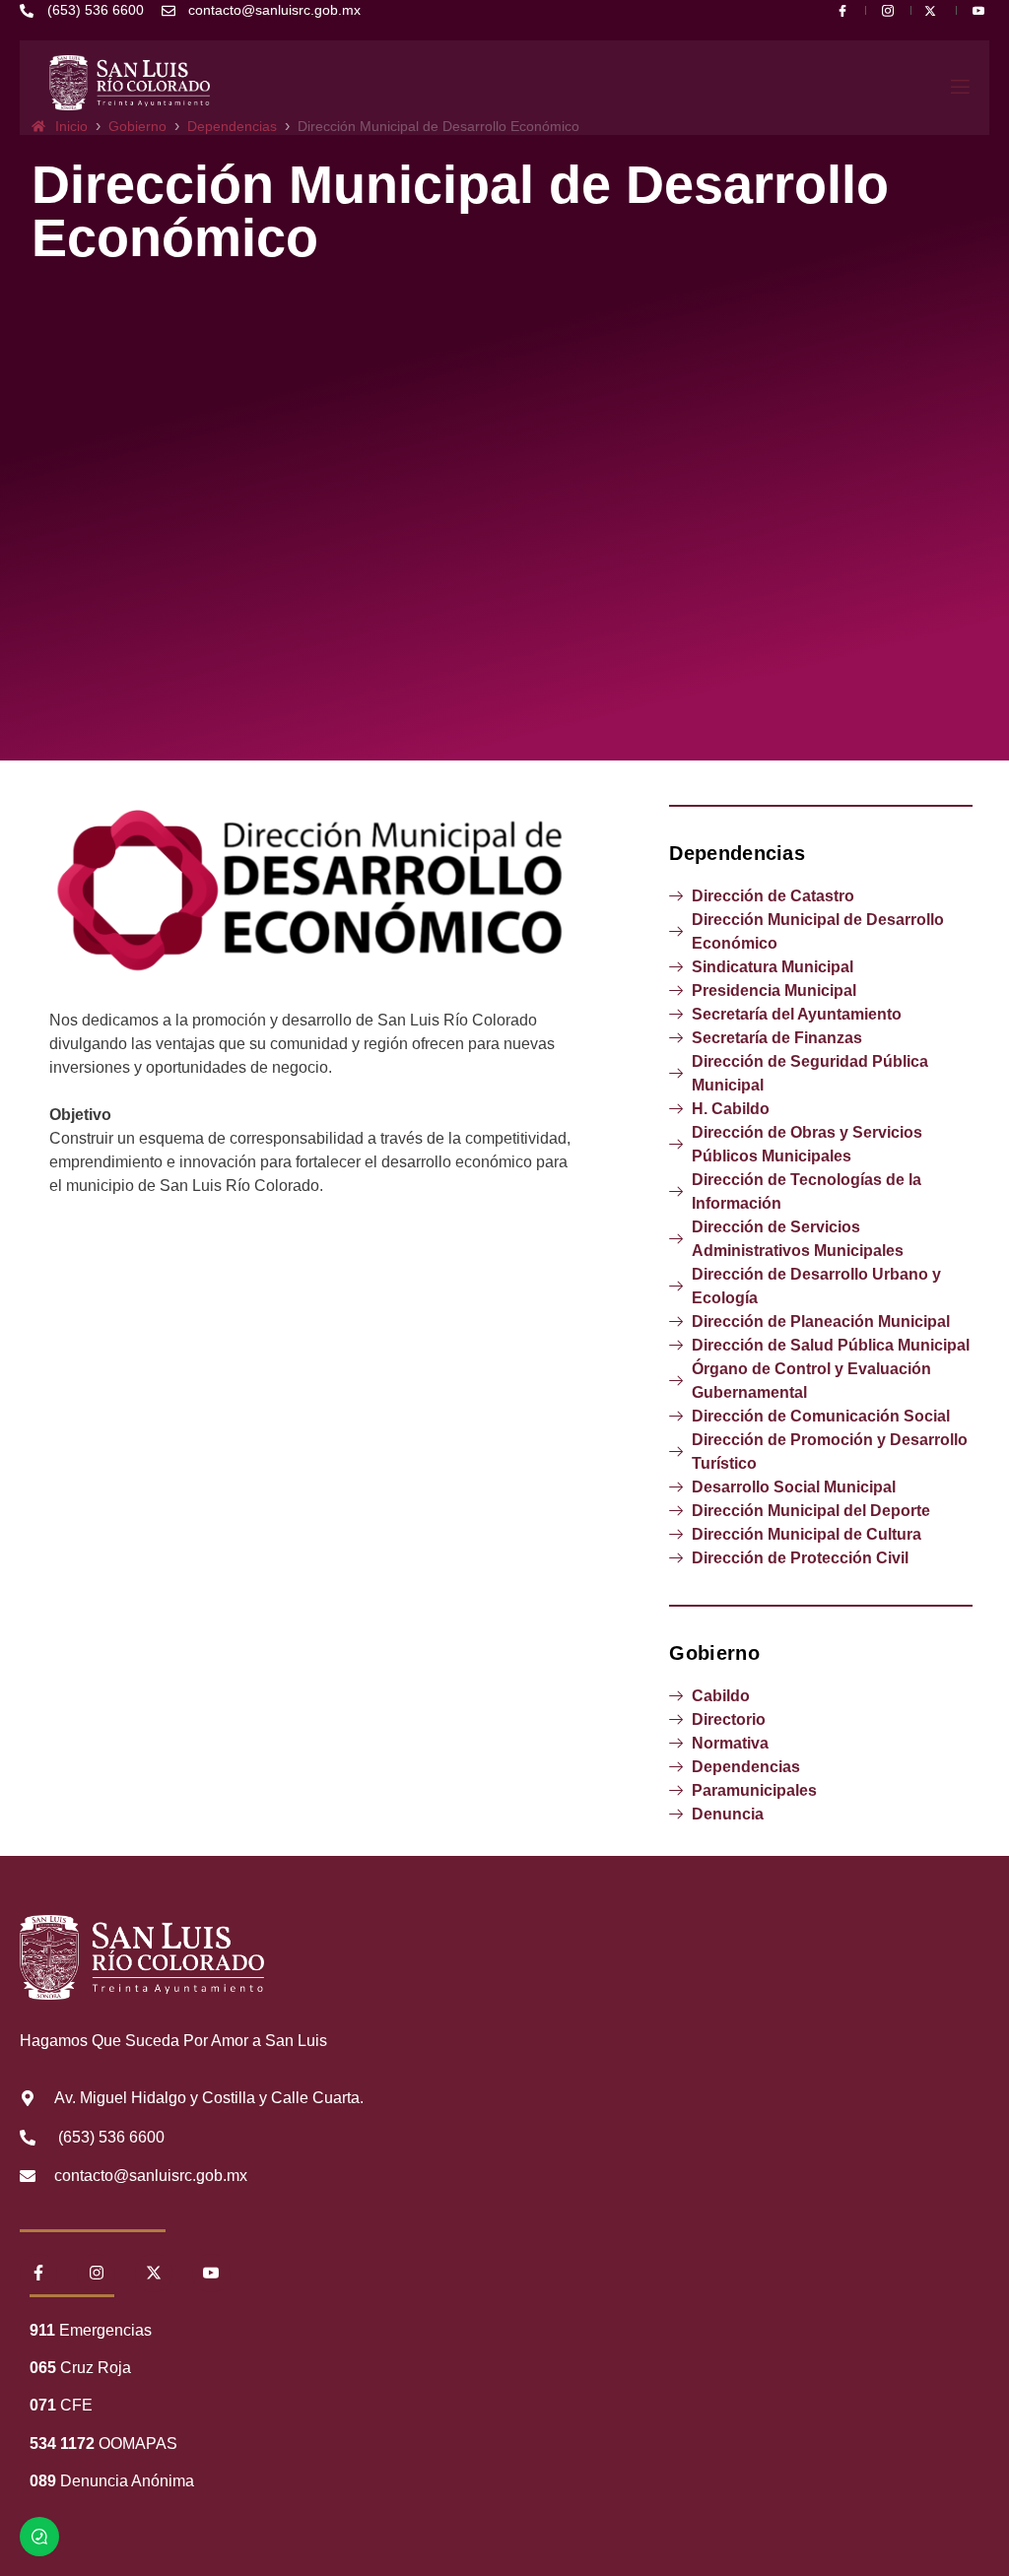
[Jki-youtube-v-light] (211, 2273)
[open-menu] (959, 88)
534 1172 (62, 2444)
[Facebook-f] (38, 2273)
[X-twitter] (154, 2273)
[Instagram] (96, 2273)
